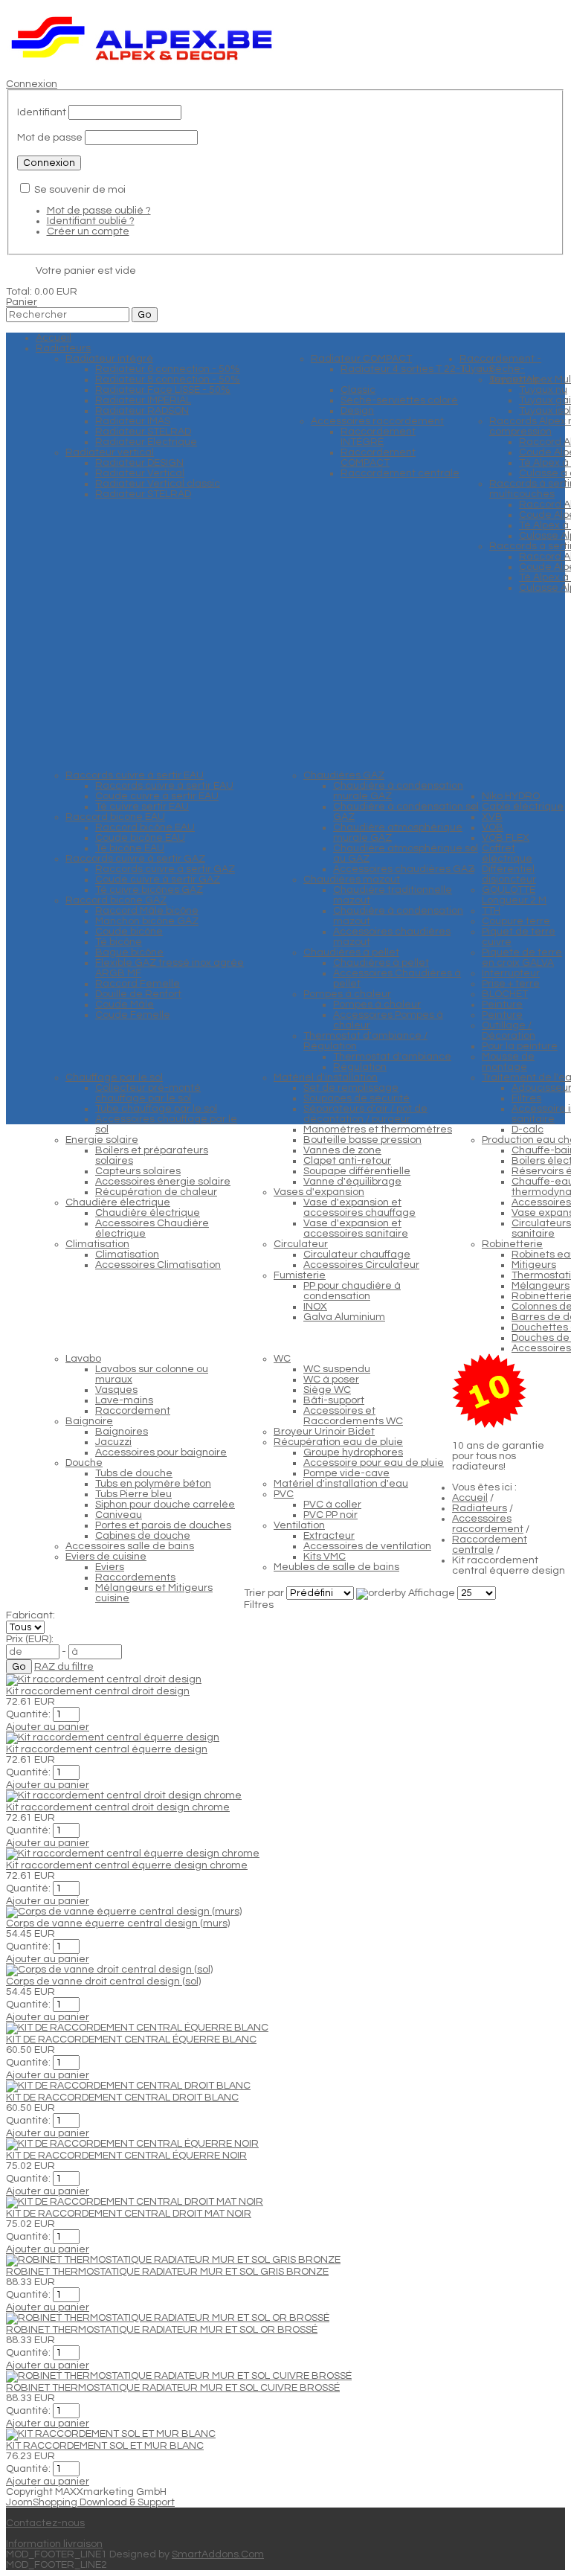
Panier (22, 302)
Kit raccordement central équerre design (107, 1749)
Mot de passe (50, 138)
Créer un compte (88, 231)
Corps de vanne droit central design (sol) (103, 1981)
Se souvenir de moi (80, 190)
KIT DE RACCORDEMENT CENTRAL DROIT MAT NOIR (129, 2214)
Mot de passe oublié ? (99, 211)
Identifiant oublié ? (91, 221)
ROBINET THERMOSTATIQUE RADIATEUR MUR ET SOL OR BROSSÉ (162, 2330)
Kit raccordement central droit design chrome (118, 1807)
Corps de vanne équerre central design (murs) (118, 1923)
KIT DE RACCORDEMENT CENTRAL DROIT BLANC (122, 2098)
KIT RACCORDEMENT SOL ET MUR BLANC (105, 2446)
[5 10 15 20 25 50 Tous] (477, 1593)
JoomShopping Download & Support (90, 2502)
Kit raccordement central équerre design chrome (127, 1865)
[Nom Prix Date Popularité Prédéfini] (321, 1593)
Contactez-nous (45, 2523)
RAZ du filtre (64, 1667)
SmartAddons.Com (218, 2554)
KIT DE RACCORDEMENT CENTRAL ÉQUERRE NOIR (126, 2156)
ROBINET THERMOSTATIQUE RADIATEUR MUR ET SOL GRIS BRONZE (167, 2272)
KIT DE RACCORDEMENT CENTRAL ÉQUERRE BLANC (131, 2040)
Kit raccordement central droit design (98, 1691)
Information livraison (54, 2544)
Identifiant (42, 112)
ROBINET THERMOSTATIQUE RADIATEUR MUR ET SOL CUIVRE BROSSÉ (173, 2388)
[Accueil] (142, 63)
